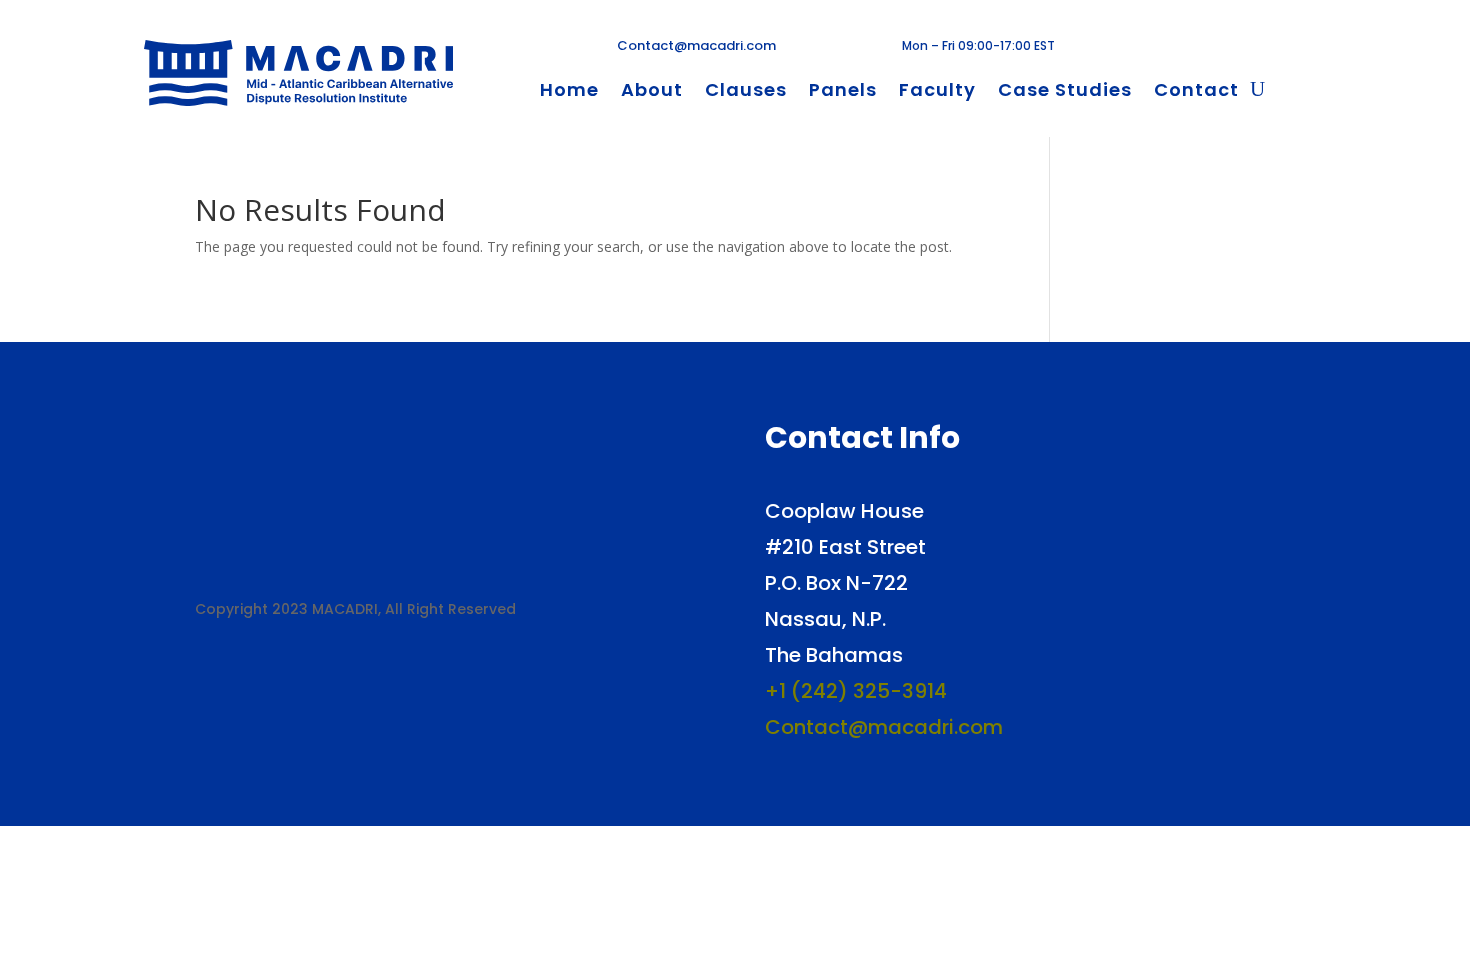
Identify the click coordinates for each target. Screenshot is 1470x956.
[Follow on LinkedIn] (1215, 48)
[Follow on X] (1183, 48)
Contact (1196, 92)
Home (569, 92)
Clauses (746, 92)
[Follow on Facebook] (1151, 48)
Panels (843, 92)
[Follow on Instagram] (1247, 48)
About (652, 92)
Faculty (937, 92)
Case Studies (1065, 92)
